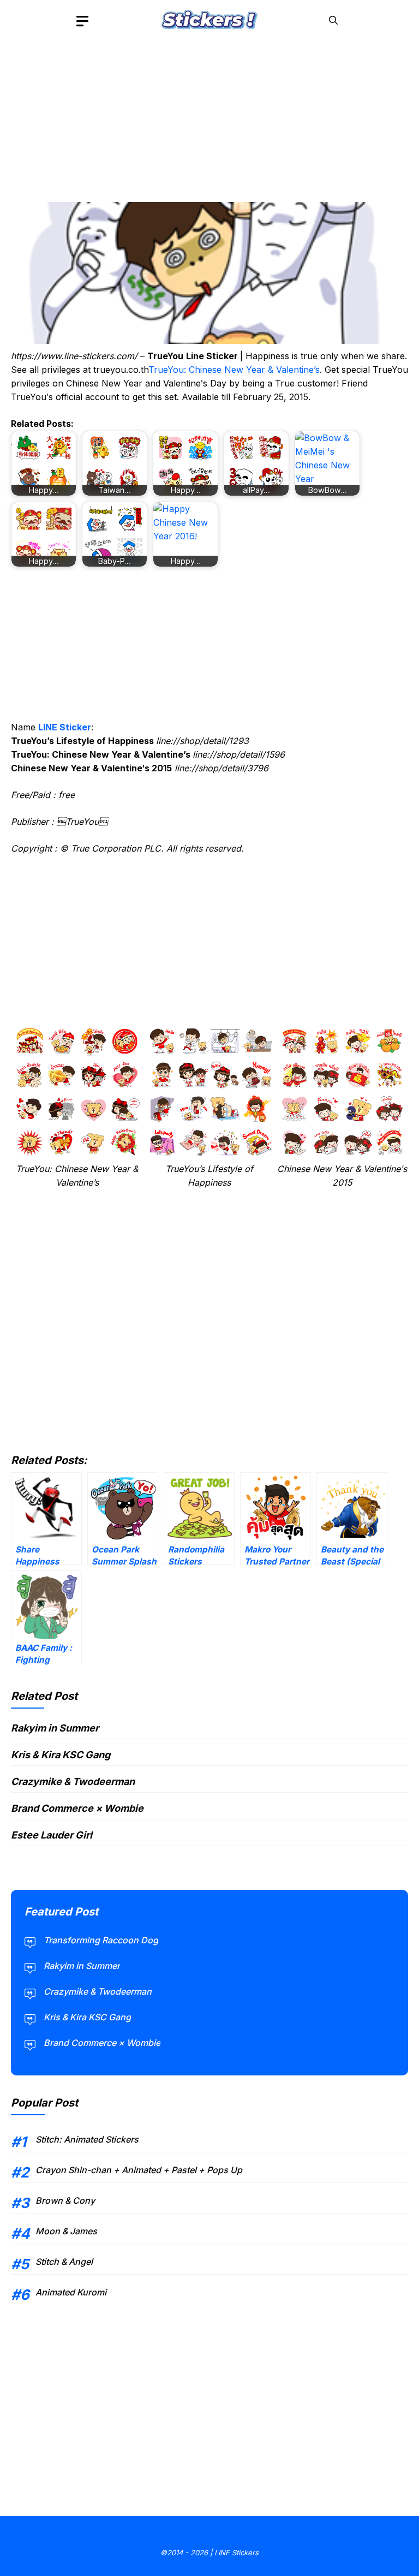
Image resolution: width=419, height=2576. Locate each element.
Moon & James (66, 2231)
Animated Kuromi (71, 2292)
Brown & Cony (65, 2200)
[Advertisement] (209, 117)
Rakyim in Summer (55, 1728)
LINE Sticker (65, 727)
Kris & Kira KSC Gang (61, 1755)
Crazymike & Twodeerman (73, 1781)
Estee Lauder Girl (52, 1835)
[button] (333, 20)
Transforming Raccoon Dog (101, 1940)
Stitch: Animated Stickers (87, 2139)
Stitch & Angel (64, 2262)
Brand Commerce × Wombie (77, 1808)
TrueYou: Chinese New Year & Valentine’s (234, 370)
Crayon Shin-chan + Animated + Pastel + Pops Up (139, 2170)
